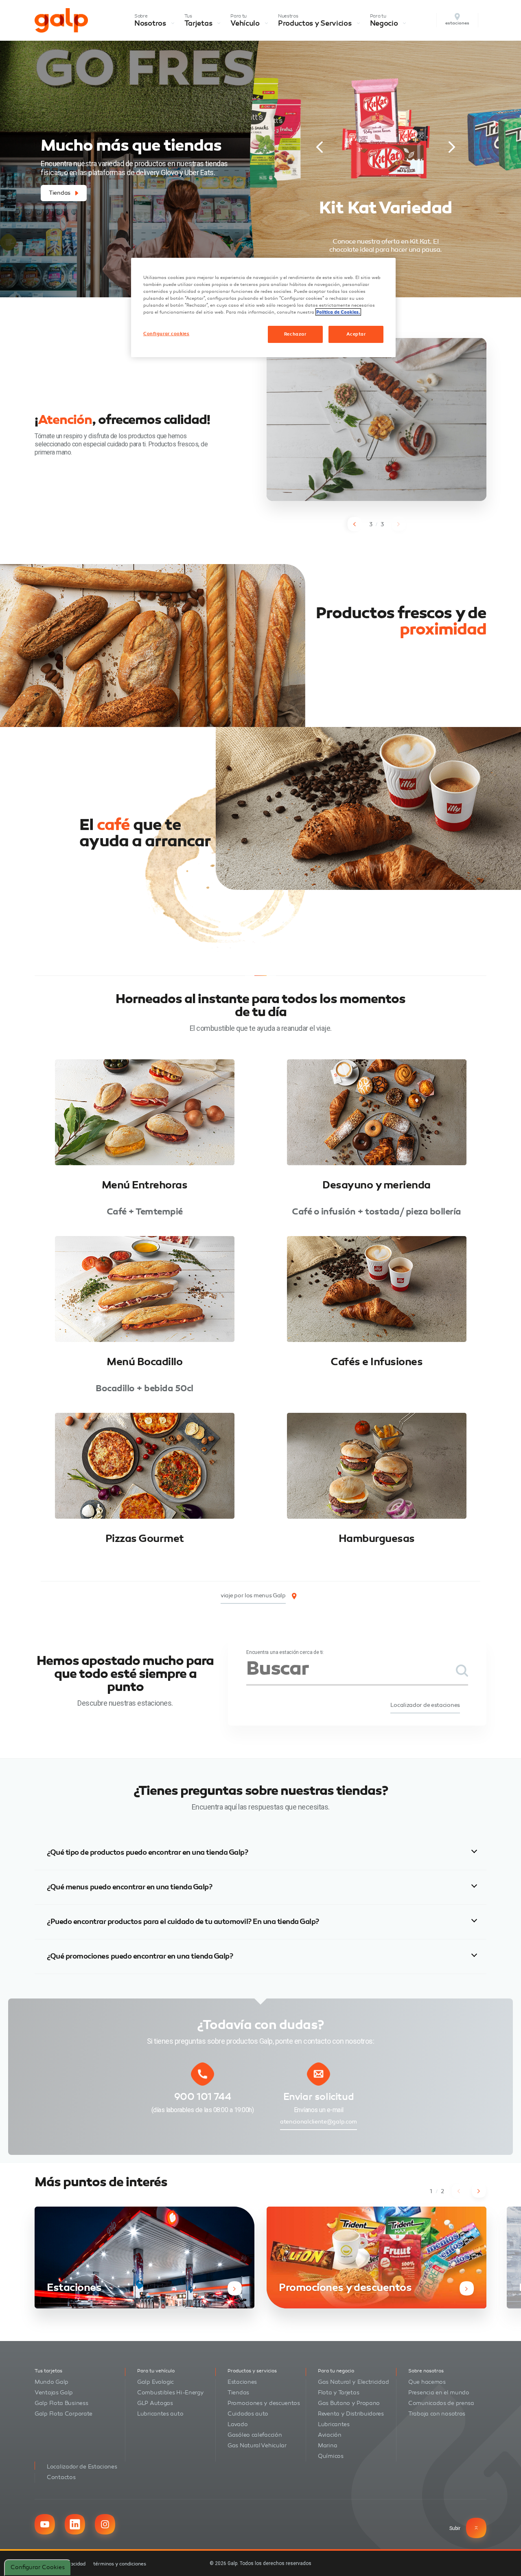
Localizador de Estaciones (82, 2467)
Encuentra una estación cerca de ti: (285, 1652)
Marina (327, 2445)
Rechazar (295, 334)
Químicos (331, 2456)
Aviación (330, 2435)
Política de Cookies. (338, 312)
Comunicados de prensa (441, 2403)
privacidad (74, 2564)
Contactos (61, 2477)
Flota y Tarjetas (338, 2393)
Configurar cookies (38, 2567)
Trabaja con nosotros (437, 2414)
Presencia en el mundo (439, 2393)
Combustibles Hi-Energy (170, 2393)
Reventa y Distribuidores (351, 2414)
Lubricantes (334, 2424)
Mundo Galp (51, 2382)
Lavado (238, 2424)
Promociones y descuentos (264, 2403)
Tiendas (238, 2393)
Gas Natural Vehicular (257, 2445)
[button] (320, 147)
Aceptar (356, 334)
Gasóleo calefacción (255, 2435)
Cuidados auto (248, 2414)
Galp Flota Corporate (63, 2414)
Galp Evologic (155, 2382)
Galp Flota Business (61, 2403)
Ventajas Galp (54, 2393)
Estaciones (242, 2382)
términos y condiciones (120, 2564)
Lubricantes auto (160, 2414)
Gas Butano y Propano (349, 2403)
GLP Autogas (155, 2403)
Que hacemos (427, 2382)
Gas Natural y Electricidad (353, 2382)
